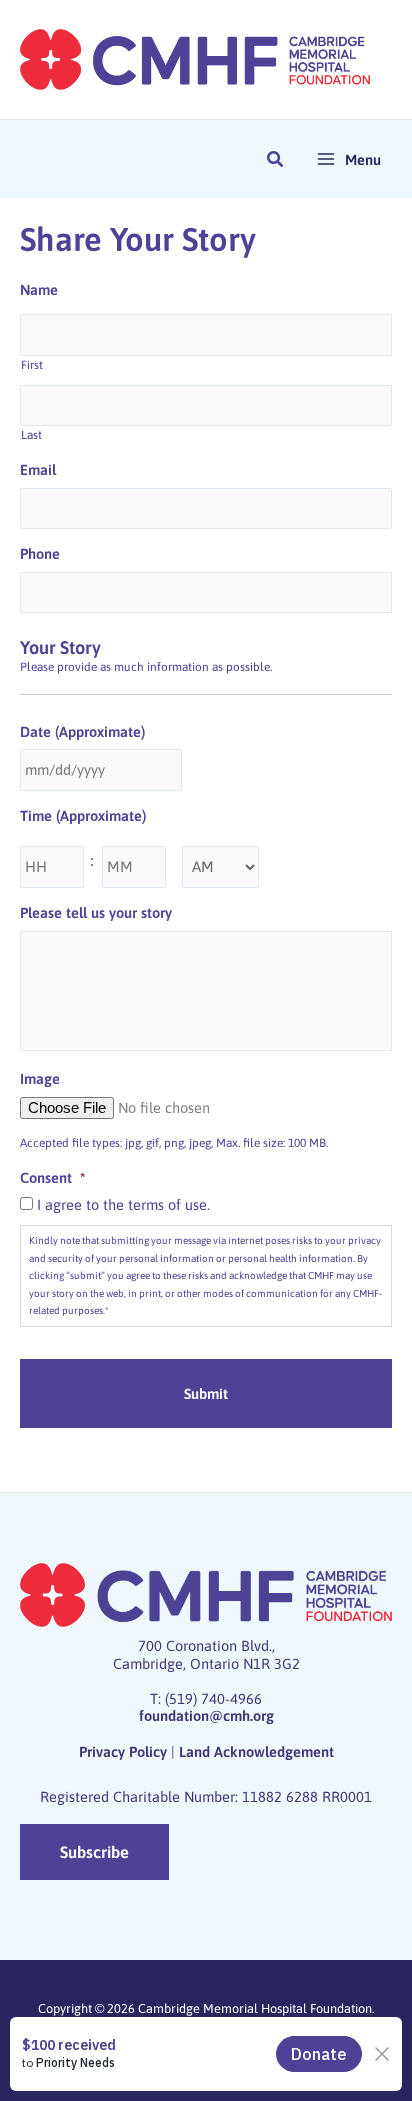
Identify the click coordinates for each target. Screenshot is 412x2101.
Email (38, 469)
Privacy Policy (123, 1751)
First (32, 365)
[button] (276, 161)
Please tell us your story (96, 912)
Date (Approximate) (82, 731)
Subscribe (94, 1852)
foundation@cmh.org (206, 1715)
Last (31, 435)
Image (40, 1078)
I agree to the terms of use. (123, 1204)
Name (39, 289)
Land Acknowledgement (256, 1751)
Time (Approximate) (83, 815)
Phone (40, 553)
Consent (52, 1177)
